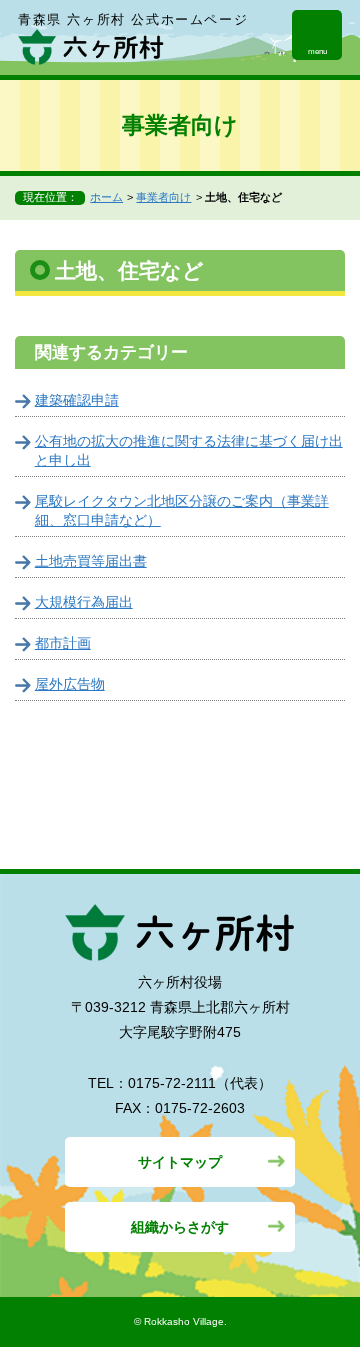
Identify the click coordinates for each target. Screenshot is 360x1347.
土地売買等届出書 (91, 561)
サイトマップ (180, 1162)
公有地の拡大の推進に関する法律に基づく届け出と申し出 (189, 450)
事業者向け (163, 197)
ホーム (106, 197)
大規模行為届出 (84, 602)
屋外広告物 (70, 684)
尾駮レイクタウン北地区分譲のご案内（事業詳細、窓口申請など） (182, 510)
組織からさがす (180, 1227)
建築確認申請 (77, 400)
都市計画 (63, 643)
